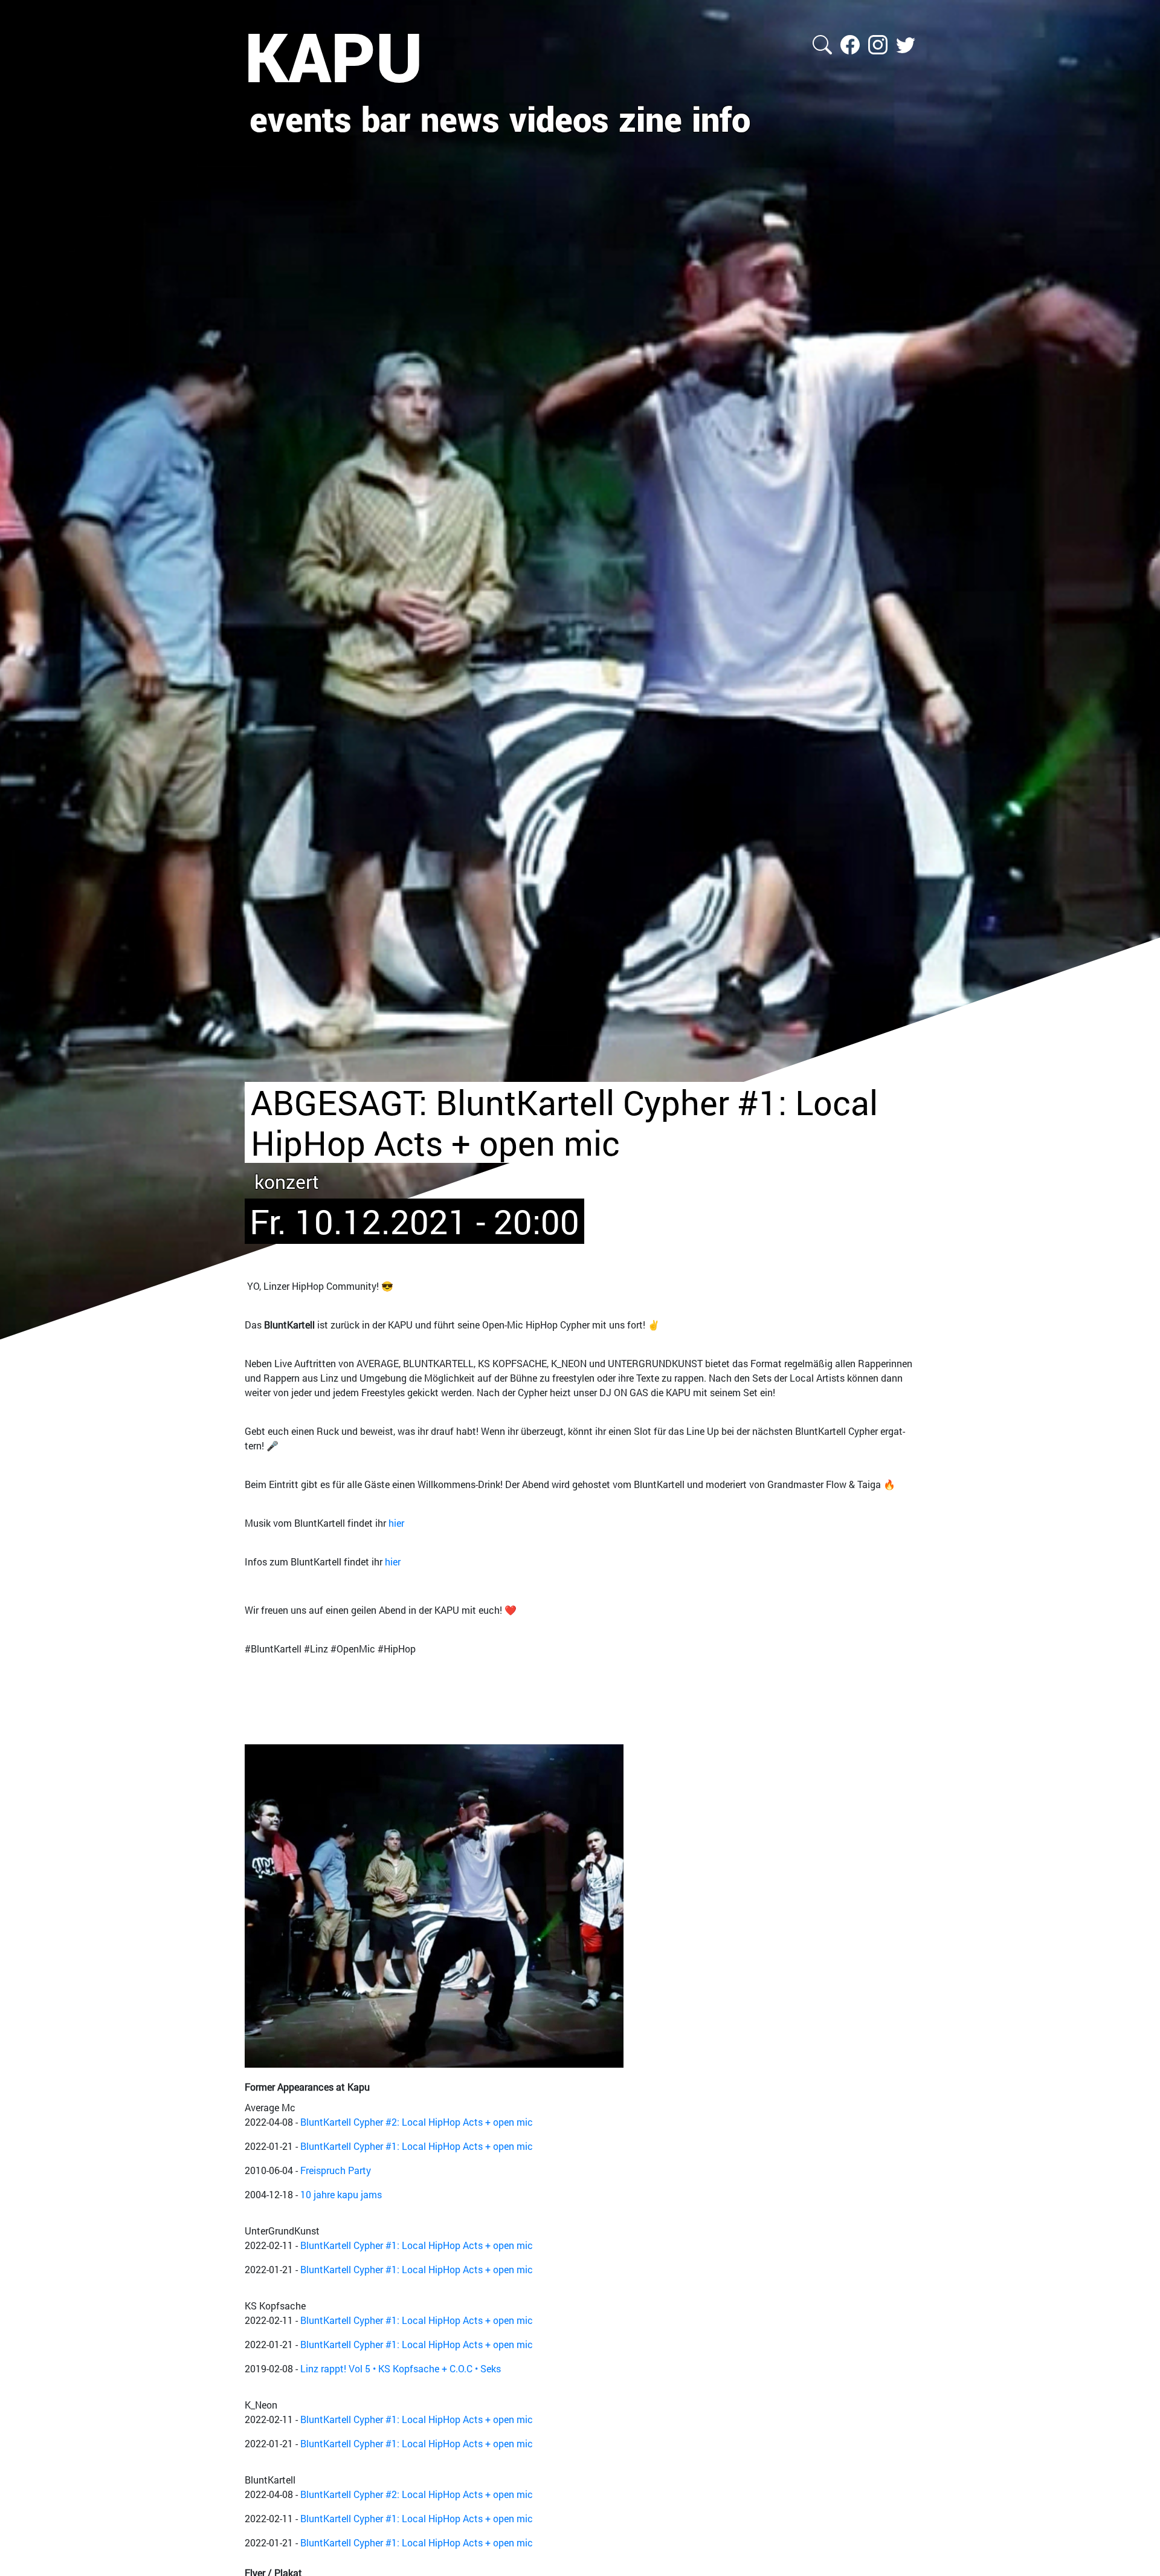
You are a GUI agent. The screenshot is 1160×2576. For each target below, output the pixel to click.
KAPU (334, 56)
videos (559, 118)
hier (396, 1523)
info (721, 118)
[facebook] (851, 43)
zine (650, 118)
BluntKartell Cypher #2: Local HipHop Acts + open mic (417, 2122)
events (301, 118)
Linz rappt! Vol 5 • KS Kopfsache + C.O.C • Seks (401, 2368)
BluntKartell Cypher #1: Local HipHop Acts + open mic (417, 2146)
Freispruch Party (336, 2170)
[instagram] (879, 43)
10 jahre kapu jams (341, 2194)
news (460, 118)
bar (386, 118)
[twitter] (906, 43)
